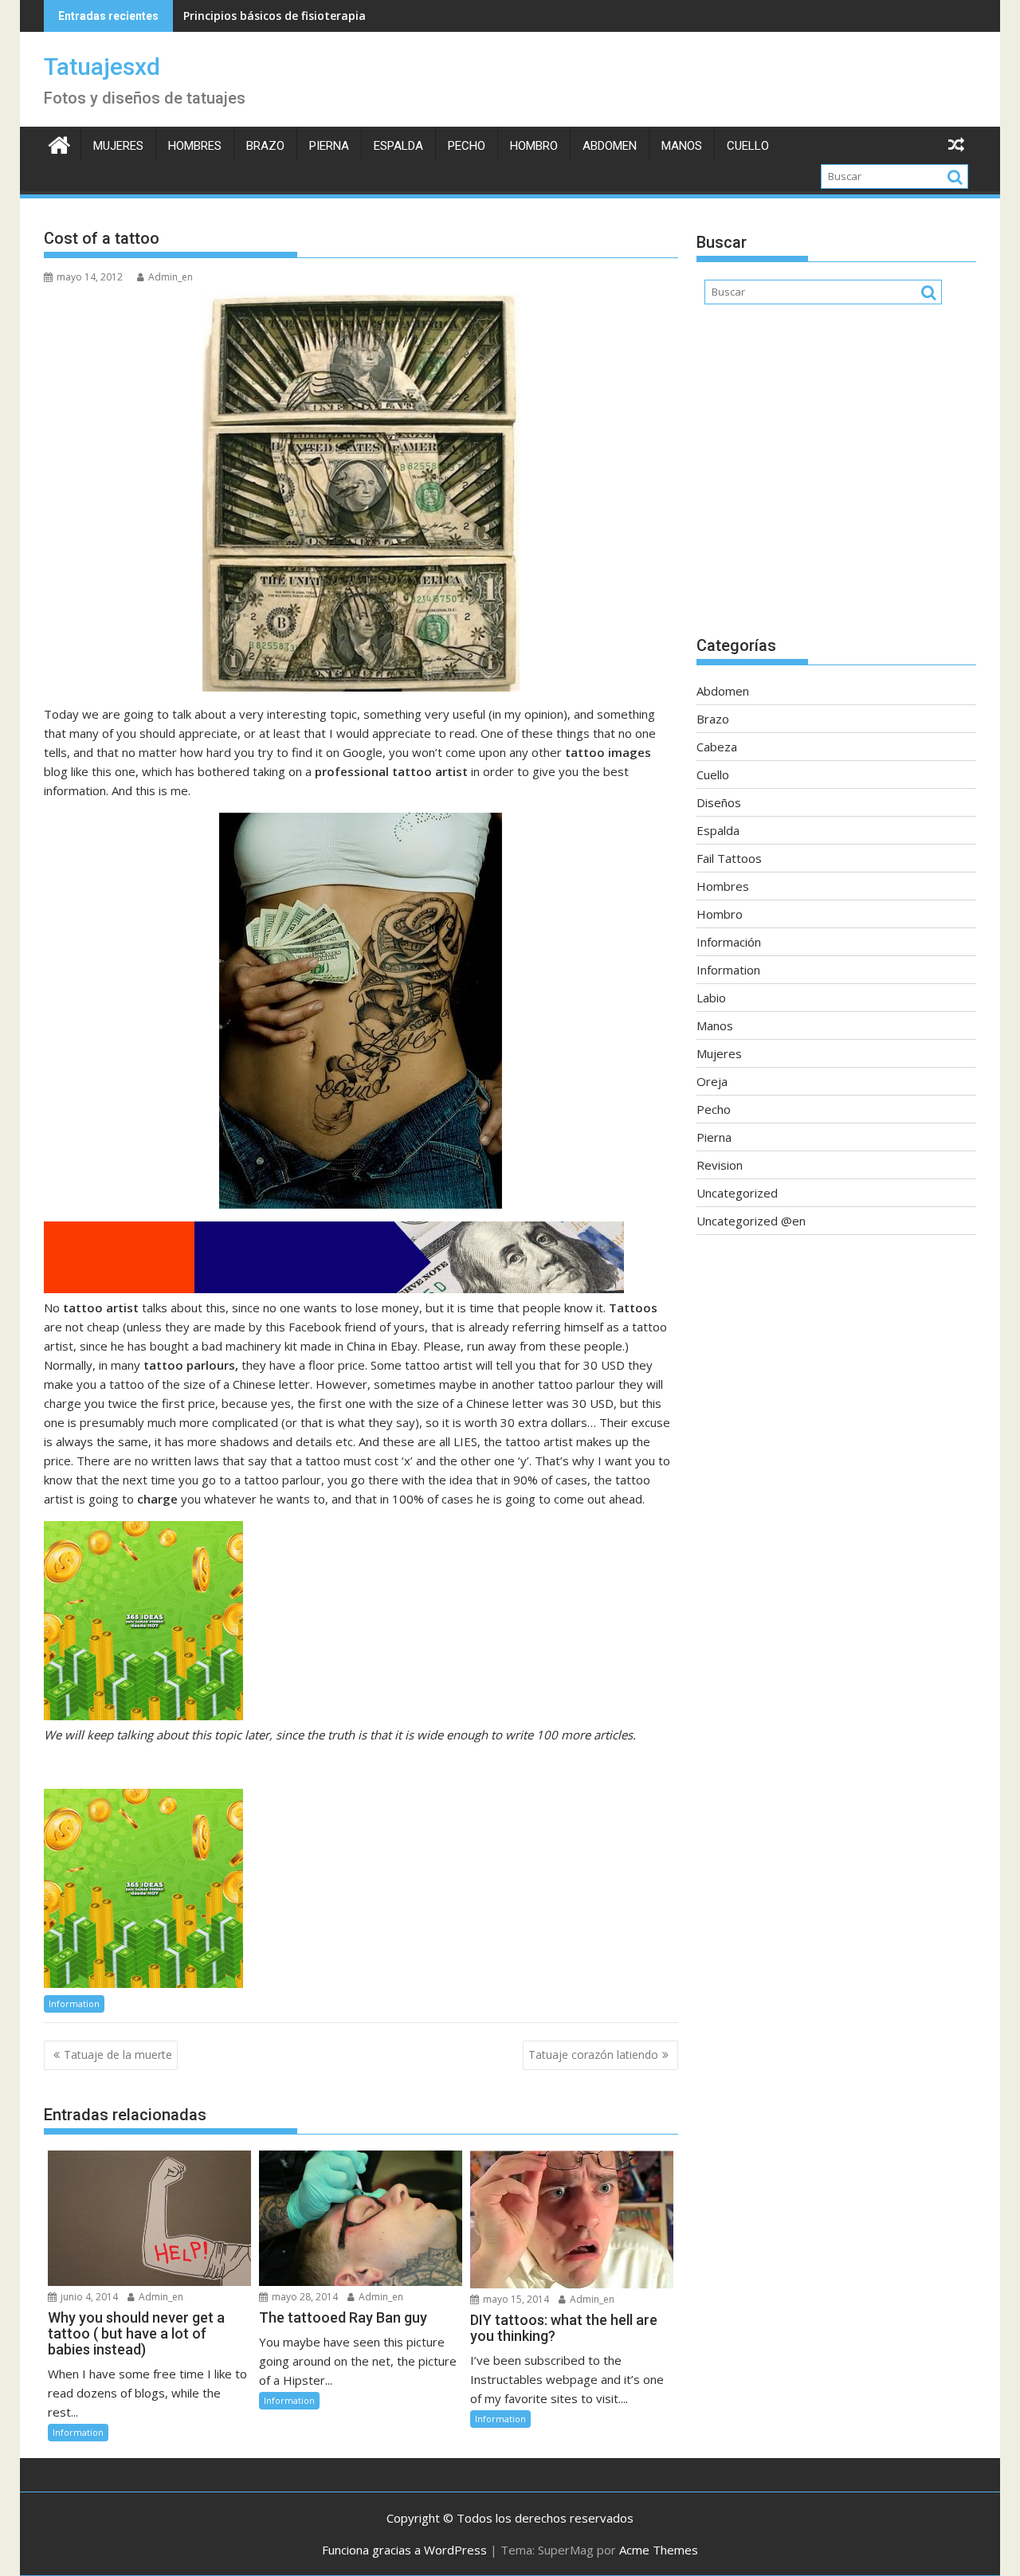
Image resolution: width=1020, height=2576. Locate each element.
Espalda (398, 146)
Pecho (467, 146)
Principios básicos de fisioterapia (275, 16)
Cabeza (717, 747)
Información (729, 942)
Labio (711, 998)
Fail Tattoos (729, 858)
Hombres (195, 146)
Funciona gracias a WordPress (404, 2550)
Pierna (329, 146)
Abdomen (610, 146)
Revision (720, 1165)
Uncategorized (737, 1193)
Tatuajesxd (102, 67)
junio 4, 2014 (88, 2297)
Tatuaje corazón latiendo (593, 2055)
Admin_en (171, 277)
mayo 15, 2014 (515, 2299)
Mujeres (118, 146)
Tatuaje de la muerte (118, 2055)
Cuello (748, 146)
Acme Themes (659, 2550)
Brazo (265, 146)
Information (74, 2004)
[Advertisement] (836, 478)
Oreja (712, 1081)
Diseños (719, 802)
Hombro (534, 146)
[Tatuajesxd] (59, 143)
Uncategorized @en (751, 1221)
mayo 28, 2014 (304, 2297)
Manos (682, 146)
